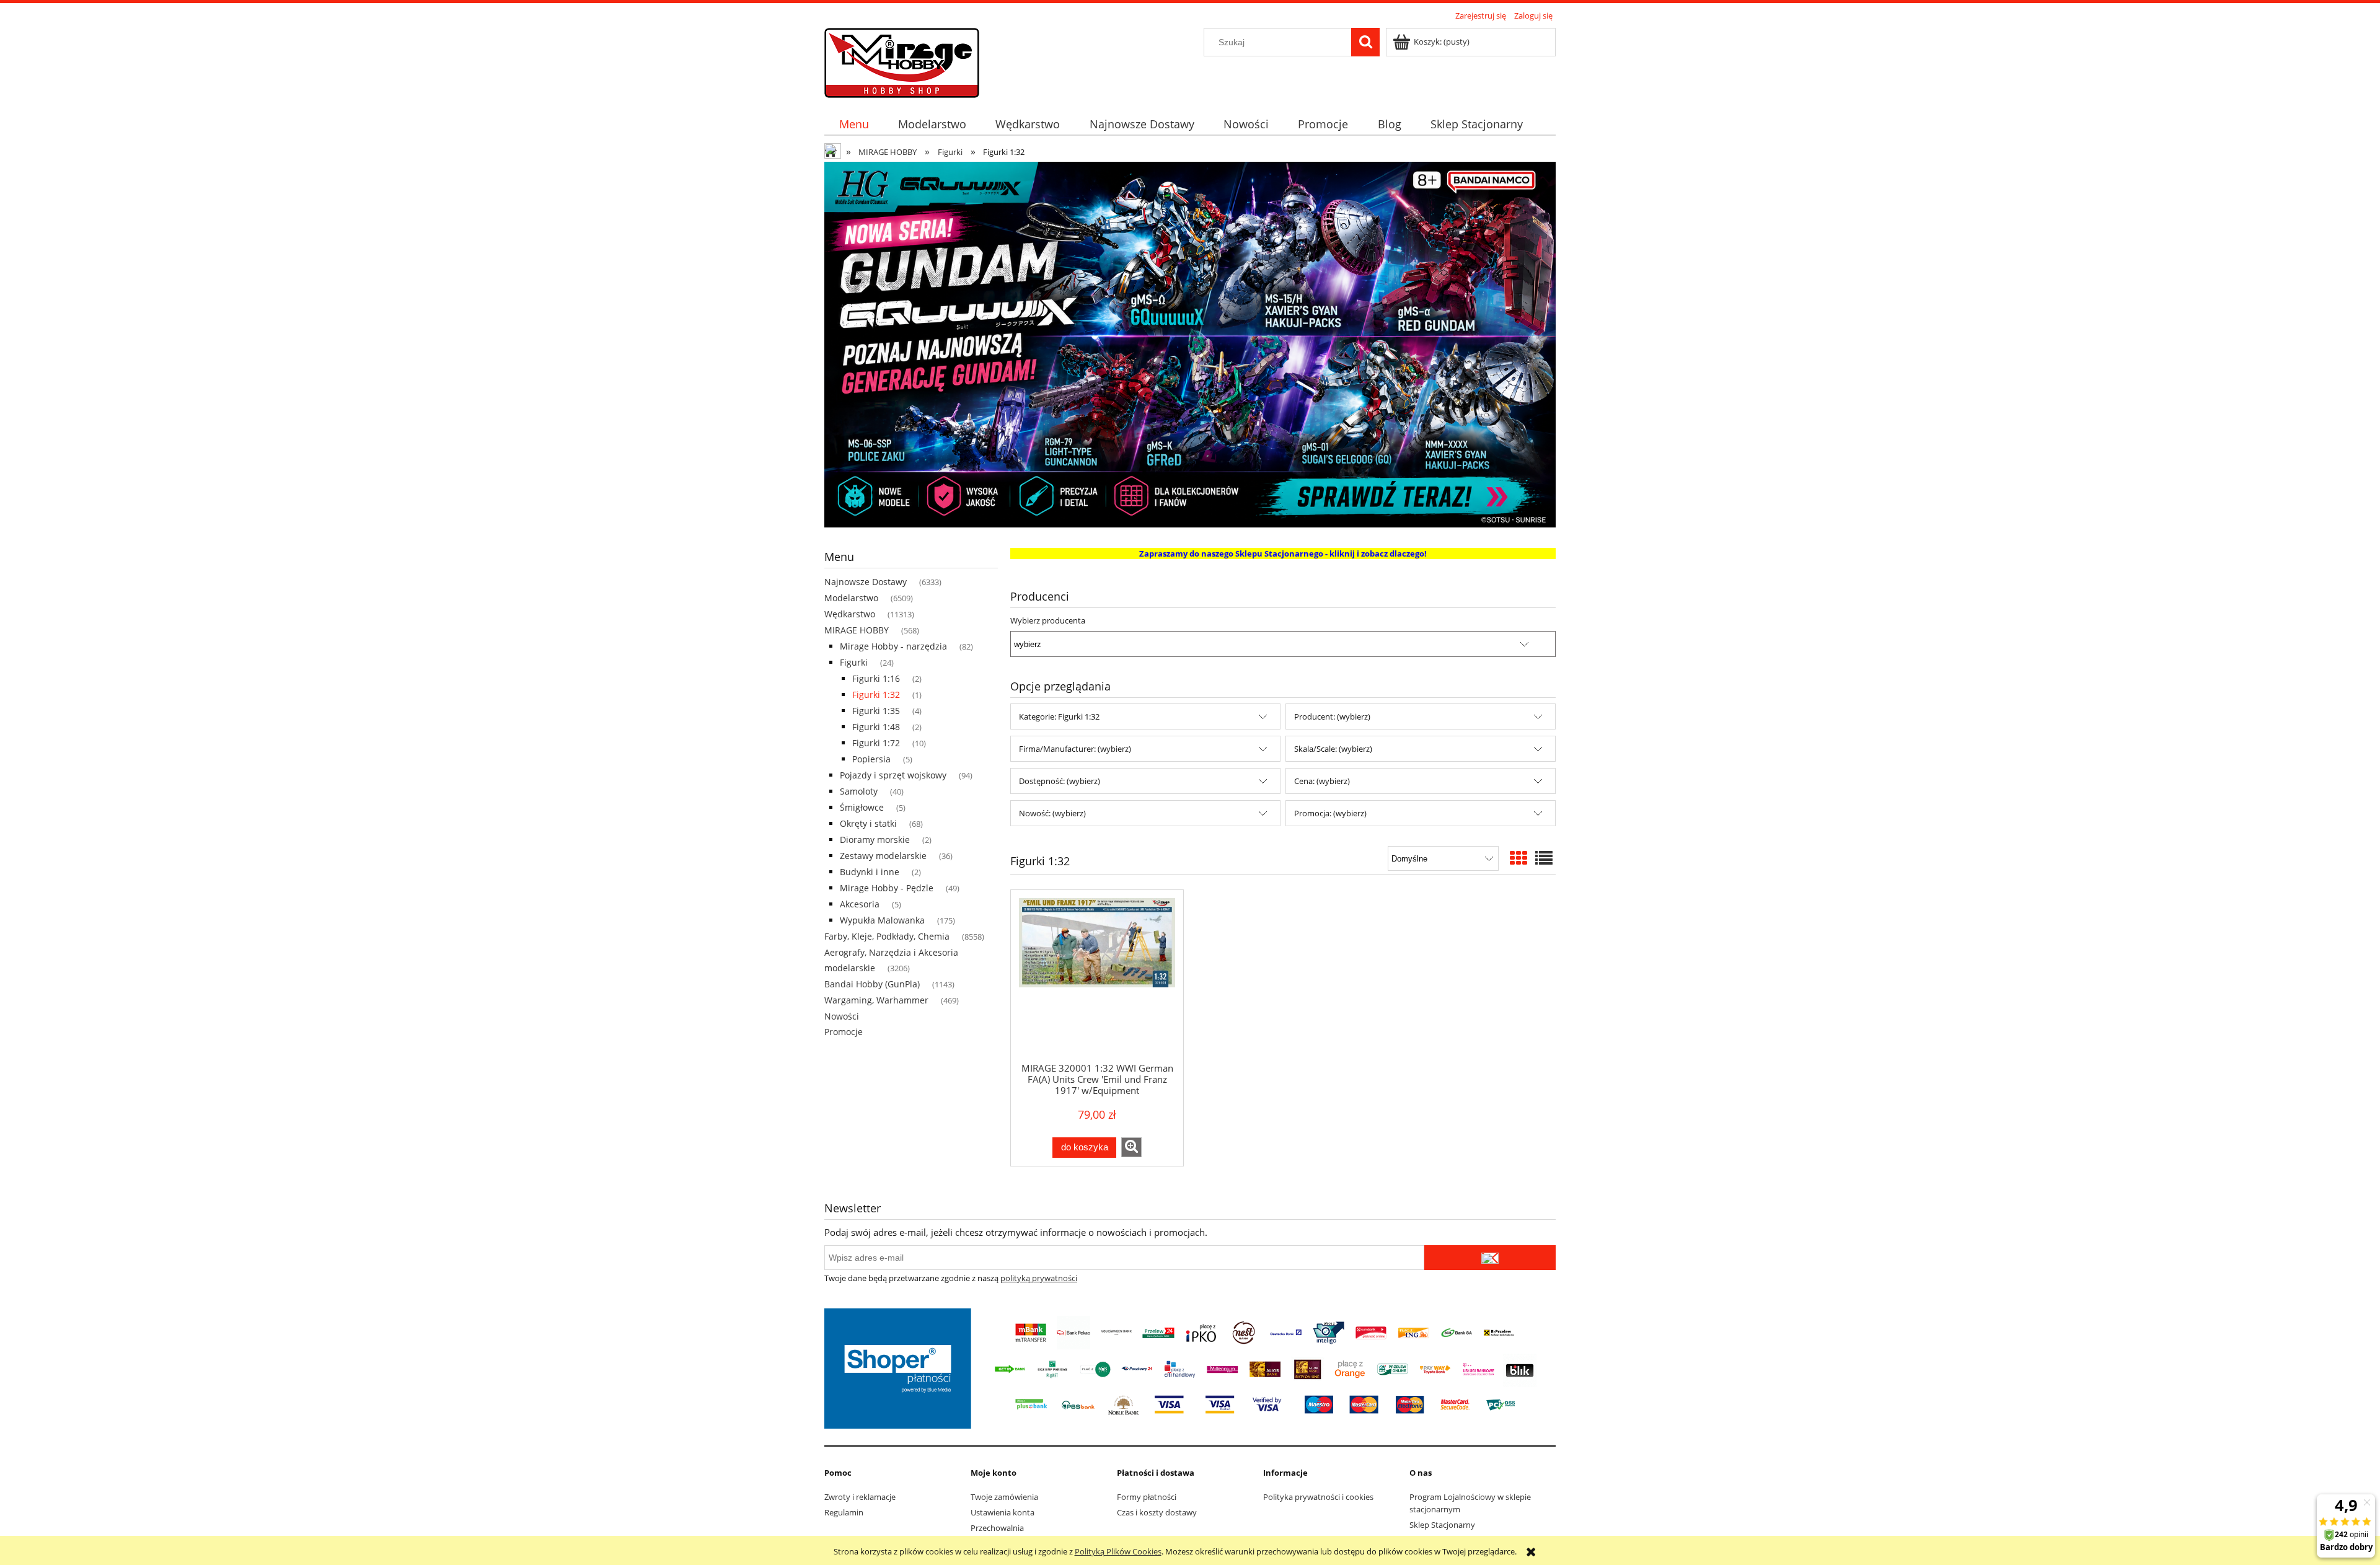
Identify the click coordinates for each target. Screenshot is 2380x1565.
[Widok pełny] (1544, 858)
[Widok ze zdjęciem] (1518, 858)
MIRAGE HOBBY (857, 630)
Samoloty (859, 791)
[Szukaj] (1365, 42)
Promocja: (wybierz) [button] (1330, 813)
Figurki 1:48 (876, 727)
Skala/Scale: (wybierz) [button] (1333, 749)
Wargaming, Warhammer (876, 1000)
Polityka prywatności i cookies (1318, 1497)
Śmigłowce (862, 807)
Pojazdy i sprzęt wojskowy (893, 775)
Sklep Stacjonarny (1442, 1525)
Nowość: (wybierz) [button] (1052, 813)
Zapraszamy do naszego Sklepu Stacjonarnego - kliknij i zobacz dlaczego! (1283, 553)
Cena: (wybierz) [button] (1322, 781)
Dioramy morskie (875, 840)
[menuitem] (854, 124)
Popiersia (871, 759)
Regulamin (844, 1512)
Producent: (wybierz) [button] (1332, 716)
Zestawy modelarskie (883, 856)
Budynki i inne (870, 872)
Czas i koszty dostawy (1157, 1512)
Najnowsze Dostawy (866, 582)
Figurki (854, 662)
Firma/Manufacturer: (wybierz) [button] (1075, 749)
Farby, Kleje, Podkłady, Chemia (887, 936)
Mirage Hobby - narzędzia (893, 646)
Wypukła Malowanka (882, 920)
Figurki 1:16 (876, 678)
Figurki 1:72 (876, 743)
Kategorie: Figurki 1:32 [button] (1059, 716)
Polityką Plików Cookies (1118, 1551)
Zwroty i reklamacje (860, 1497)
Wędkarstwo (850, 614)
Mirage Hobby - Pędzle (887, 888)
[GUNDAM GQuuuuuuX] (1190, 343)
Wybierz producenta (1048, 620)
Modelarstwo (851, 598)
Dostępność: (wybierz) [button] (1060, 781)
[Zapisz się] (1490, 1258)
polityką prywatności (1039, 1278)
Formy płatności (1147, 1497)
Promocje (844, 1032)
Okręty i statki (868, 823)
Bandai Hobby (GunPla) (872, 984)
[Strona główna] (902, 61)
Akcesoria (860, 904)
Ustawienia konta (1003, 1512)
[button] (1131, 1147)
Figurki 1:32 (876, 694)
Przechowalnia (997, 1528)
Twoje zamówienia (1004, 1497)
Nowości (842, 1016)
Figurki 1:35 (876, 711)
